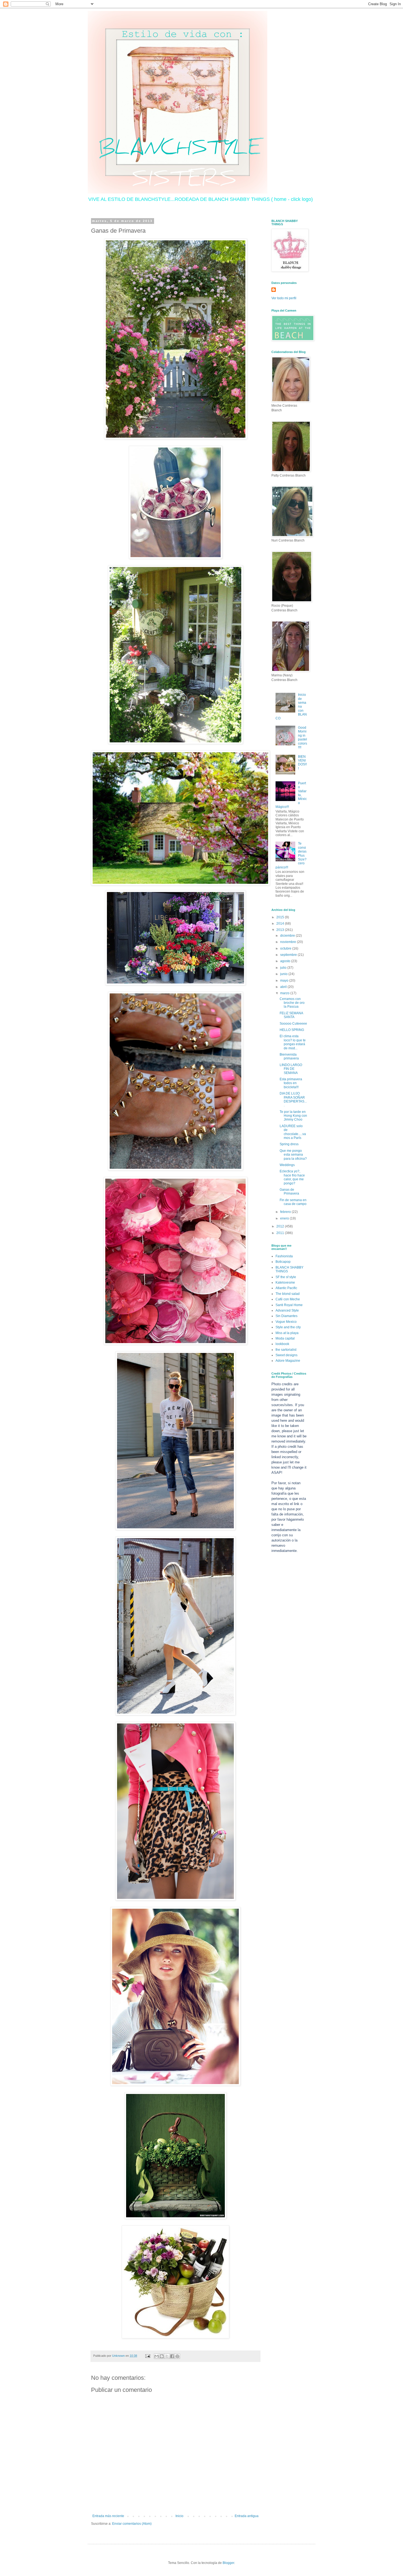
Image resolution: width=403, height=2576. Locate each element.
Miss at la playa (287, 1333)
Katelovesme (285, 1283)
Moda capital (285, 1338)
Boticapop (283, 1262)
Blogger (228, 2563)
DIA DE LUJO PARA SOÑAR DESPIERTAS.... (293, 1099)
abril (284, 987)
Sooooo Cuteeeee (293, 1024)
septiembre (289, 955)
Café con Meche (288, 1299)
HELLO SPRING (292, 1030)
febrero (286, 1212)
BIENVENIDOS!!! (302, 763)
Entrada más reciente (108, 2516)
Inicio (179, 2516)
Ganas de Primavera (289, 1192)
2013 (281, 930)
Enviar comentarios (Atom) (132, 2524)
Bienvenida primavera (289, 1056)
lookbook (282, 1344)
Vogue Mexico (286, 1322)
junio (284, 974)
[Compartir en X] (167, 2356)
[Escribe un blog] (162, 2356)
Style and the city (288, 1327)
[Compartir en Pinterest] (177, 2356)
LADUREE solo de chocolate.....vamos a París (293, 1132)
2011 (281, 1233)
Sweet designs (286, 1355)
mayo (285, 981)
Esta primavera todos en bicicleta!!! (291, 1083)
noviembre (289, 942)
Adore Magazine (288, 1361)
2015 (281, 917)
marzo (285, 993)
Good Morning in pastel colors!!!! (303, 737)
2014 (281, 924)
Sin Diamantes (286, 1316)
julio (284, 968)
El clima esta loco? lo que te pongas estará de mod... (293, 1042)
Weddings (287, 1165)
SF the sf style (286, 1277)
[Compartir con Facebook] (172, 2356)
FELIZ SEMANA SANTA (291, 1015)
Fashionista (284, 1256)
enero (285, 1218)
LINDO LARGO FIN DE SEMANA (291, 1069)
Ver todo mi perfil (284, 298)
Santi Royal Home (289, 1305)
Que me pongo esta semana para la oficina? (293, 1155)
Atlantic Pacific (286, 1288)
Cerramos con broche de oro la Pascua (292, 1003)
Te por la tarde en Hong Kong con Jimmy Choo (293, 1116)
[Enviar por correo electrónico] (157, 2356)
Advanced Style (287, 1310)
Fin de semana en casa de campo (293, 1202)
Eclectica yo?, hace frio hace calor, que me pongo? (292, 1177)
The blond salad (288, 1294)
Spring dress (289, 1144)
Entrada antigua (247, 2516)
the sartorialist (286, 1350)
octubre (286, 948)
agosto (286, 961)
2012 (281, 1226)
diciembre (288, 936)
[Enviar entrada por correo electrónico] (147, 2356)
